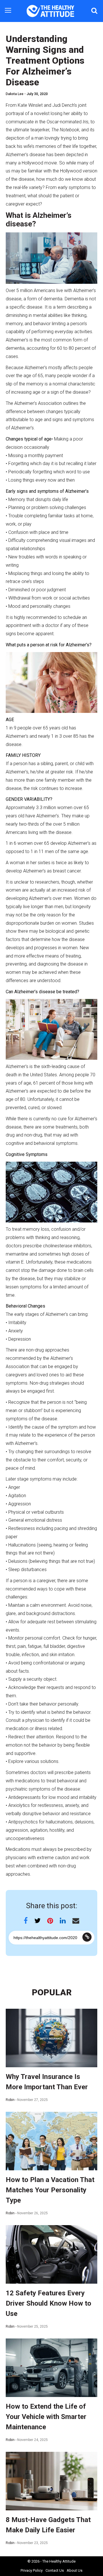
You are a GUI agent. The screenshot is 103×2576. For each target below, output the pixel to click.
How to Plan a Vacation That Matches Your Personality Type (50, 2190)
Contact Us (55, 2570)
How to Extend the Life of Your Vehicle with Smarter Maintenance (46, 2417)
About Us (75, 2570)
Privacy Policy (32, 2570)
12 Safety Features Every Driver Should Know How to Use (48, 2303)
